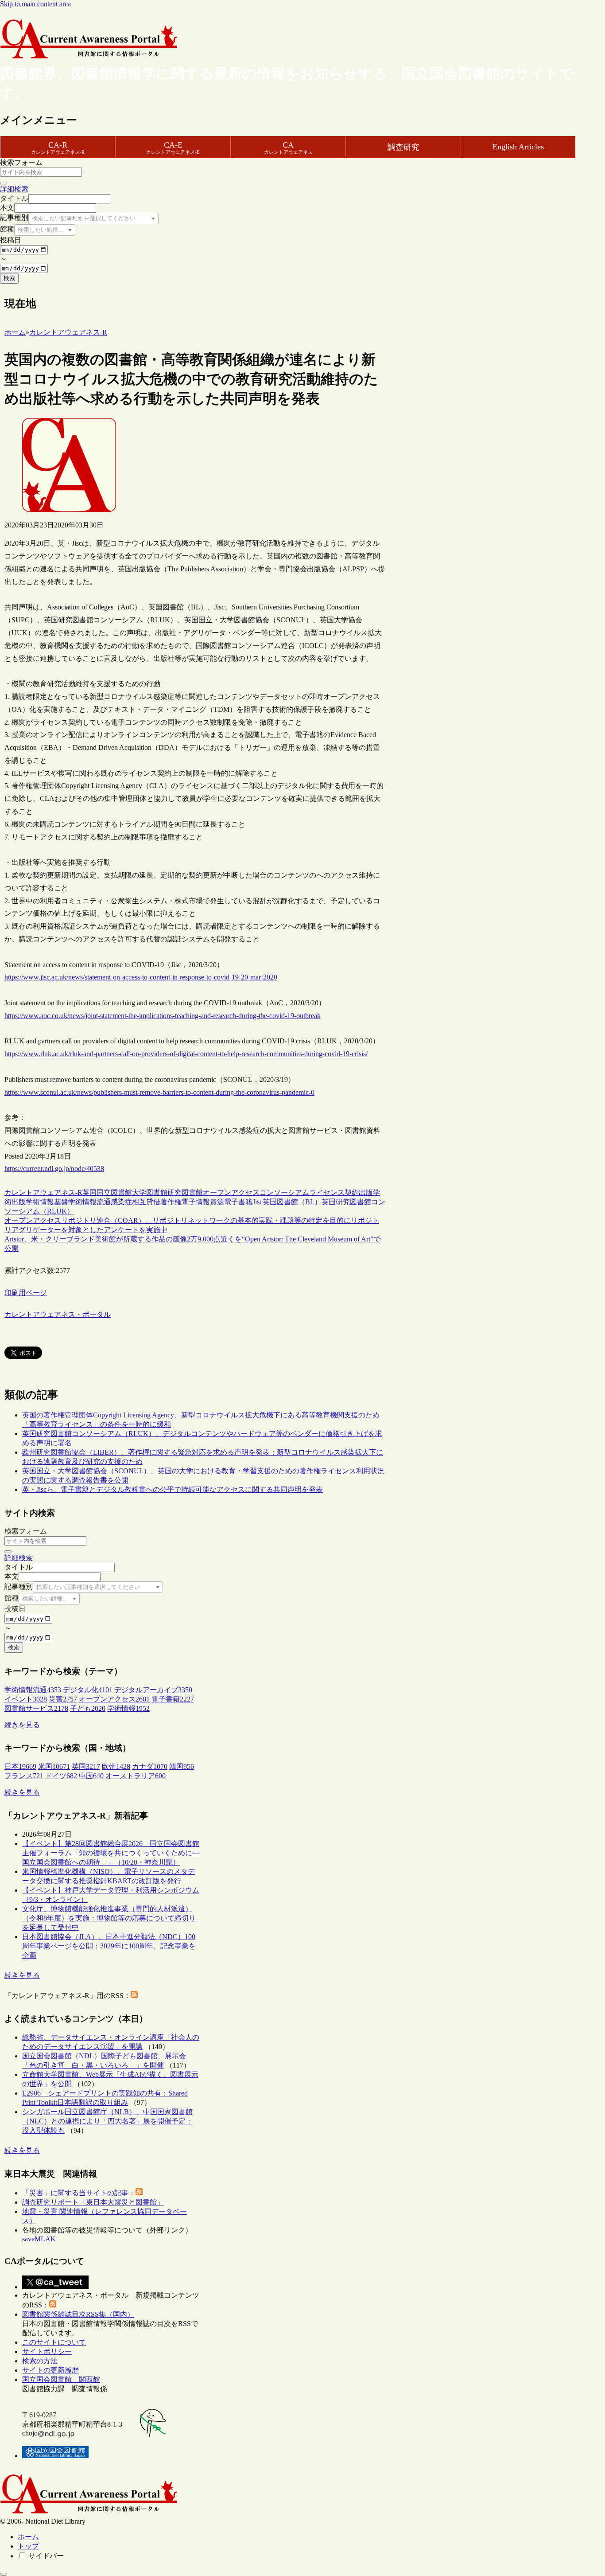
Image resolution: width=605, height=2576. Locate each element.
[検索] (4, 183)
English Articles (518, 147)
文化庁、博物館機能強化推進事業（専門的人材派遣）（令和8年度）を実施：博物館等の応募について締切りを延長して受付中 (109, 1918)
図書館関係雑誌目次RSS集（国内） (78, 2314)
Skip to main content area (35, 4)
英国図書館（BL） (292, 1202)
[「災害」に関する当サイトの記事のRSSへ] (139, 2193)
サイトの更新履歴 (50, 2370)
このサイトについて (54, 2342)
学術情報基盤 (47, 1202)
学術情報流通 (89, 1202)
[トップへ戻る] (4, 2574)
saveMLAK (39, 2239)
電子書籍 (238, 1202)
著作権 (171, 1202)
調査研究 (403, 147)
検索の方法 (40, 2361)
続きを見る (22, 1725)
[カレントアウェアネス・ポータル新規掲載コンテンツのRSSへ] (53, 2305)
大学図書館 (150, 1192)
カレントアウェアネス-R (43, 1192)
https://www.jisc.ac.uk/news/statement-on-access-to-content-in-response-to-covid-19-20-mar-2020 (141, 977)
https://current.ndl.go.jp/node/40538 (54, 1169)
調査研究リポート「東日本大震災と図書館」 (93, 2202)
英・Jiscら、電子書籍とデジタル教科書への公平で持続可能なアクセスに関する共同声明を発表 (173, 1489)
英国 (89, 1192)
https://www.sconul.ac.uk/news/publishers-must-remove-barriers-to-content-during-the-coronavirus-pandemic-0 (159, 1092)
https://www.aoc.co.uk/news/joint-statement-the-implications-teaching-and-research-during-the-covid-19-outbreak (163, 1016)
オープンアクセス (231, 1192)
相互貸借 (146, 1202)
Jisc (258, 1202)
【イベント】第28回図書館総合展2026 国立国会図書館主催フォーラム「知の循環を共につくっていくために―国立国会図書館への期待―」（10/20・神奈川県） (111, 1853)
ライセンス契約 (334, 1192)
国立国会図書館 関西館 (61, 2379)
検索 (9, 278)
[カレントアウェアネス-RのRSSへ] (134, 1996)
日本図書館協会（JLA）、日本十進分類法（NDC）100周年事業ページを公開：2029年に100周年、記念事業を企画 (109, 1946)
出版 (366, 1192)
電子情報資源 (203, 1202)
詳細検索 (14, 189)
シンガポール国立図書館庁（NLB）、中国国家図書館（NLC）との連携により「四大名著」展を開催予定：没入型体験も (107, 2121)
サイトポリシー (47, 2352)
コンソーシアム (284, 1192)
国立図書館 (114, 1192)
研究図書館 (185, 1192)
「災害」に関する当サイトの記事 (75, 2193)
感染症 (121, 1202)
